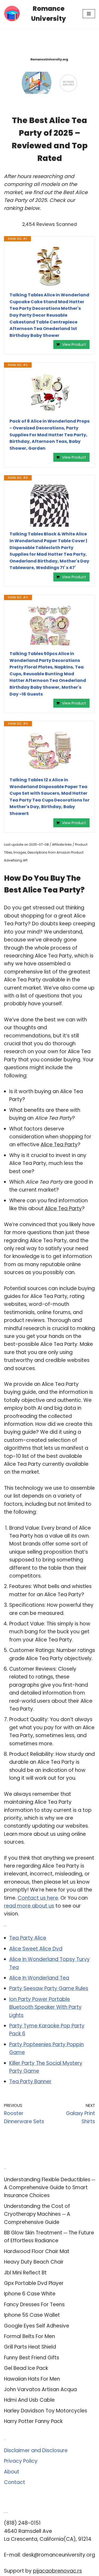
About (12, 2472)
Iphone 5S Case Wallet (32, 2315)
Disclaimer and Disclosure (36, 2450)
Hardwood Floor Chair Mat (37, 2251)
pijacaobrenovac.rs (57, 2571)
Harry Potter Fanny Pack (33, 2421)
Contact (15, 2482)
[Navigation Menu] (89, 14)
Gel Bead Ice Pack (26, 2368)
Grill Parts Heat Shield (30, 2347)
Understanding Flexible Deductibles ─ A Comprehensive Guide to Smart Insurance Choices (49, 2188)
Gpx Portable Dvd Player (34, 2283)
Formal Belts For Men (29, 2336)
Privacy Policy (21, 2461)
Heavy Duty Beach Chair (34, 2262)
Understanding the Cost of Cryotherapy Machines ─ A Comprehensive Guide (37, 2214)
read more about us (29, 1906)
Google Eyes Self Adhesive (37, 2326)
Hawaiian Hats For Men (32, 2379)
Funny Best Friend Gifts (32, 2358)
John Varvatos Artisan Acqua (40, 2389)
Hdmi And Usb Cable (29, 2400)
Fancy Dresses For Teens (34, 2304)
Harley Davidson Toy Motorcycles (46, 2411)
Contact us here (38, 1898)
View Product (74, 344)
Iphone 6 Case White (30, 2294)
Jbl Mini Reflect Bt (25, 2273)
